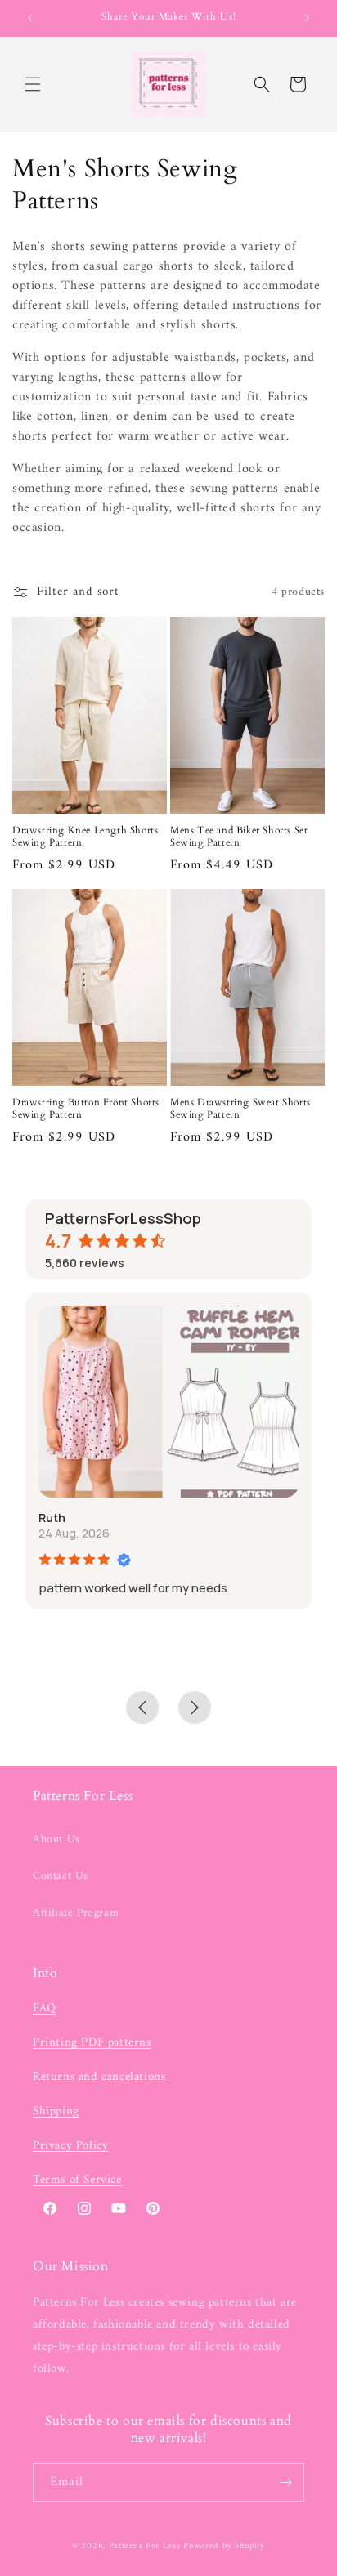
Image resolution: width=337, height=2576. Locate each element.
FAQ (45, 2009)
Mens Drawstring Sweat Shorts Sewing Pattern (240, 1109)
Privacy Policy (70, 2146)
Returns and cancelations (99, 2077)
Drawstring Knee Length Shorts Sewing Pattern (85, 837)
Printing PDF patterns (92, 2043)
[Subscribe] (285, 2482)
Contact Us (61, 1876)
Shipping (56, 2112)
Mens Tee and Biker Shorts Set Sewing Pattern (239, 837)
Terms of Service (77, 2180)
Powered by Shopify (224, 2546)
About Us (56, 1839)
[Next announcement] (307, 18)
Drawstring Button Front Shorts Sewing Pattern (86, 1109)
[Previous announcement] (30, 18)
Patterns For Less (145, 2546)
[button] (33, 84)
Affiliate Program (76, 1913)
